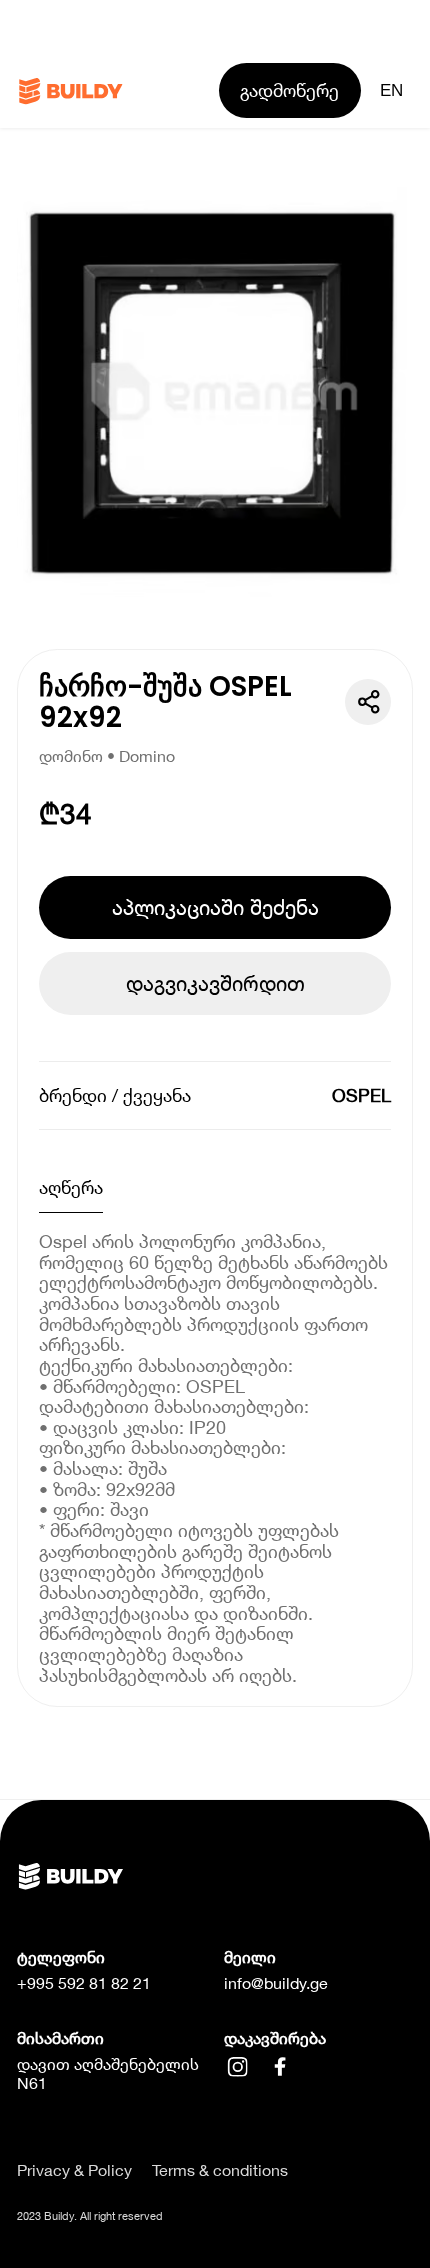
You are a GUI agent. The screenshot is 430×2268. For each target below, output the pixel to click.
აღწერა (71, 1187)
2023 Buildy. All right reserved (90, 2215)
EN (391, 90)
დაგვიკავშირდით (215, 983)
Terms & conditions (220, 2170)
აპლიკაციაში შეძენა (215, 907)
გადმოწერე (289, 90)
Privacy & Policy (74, 2170)
